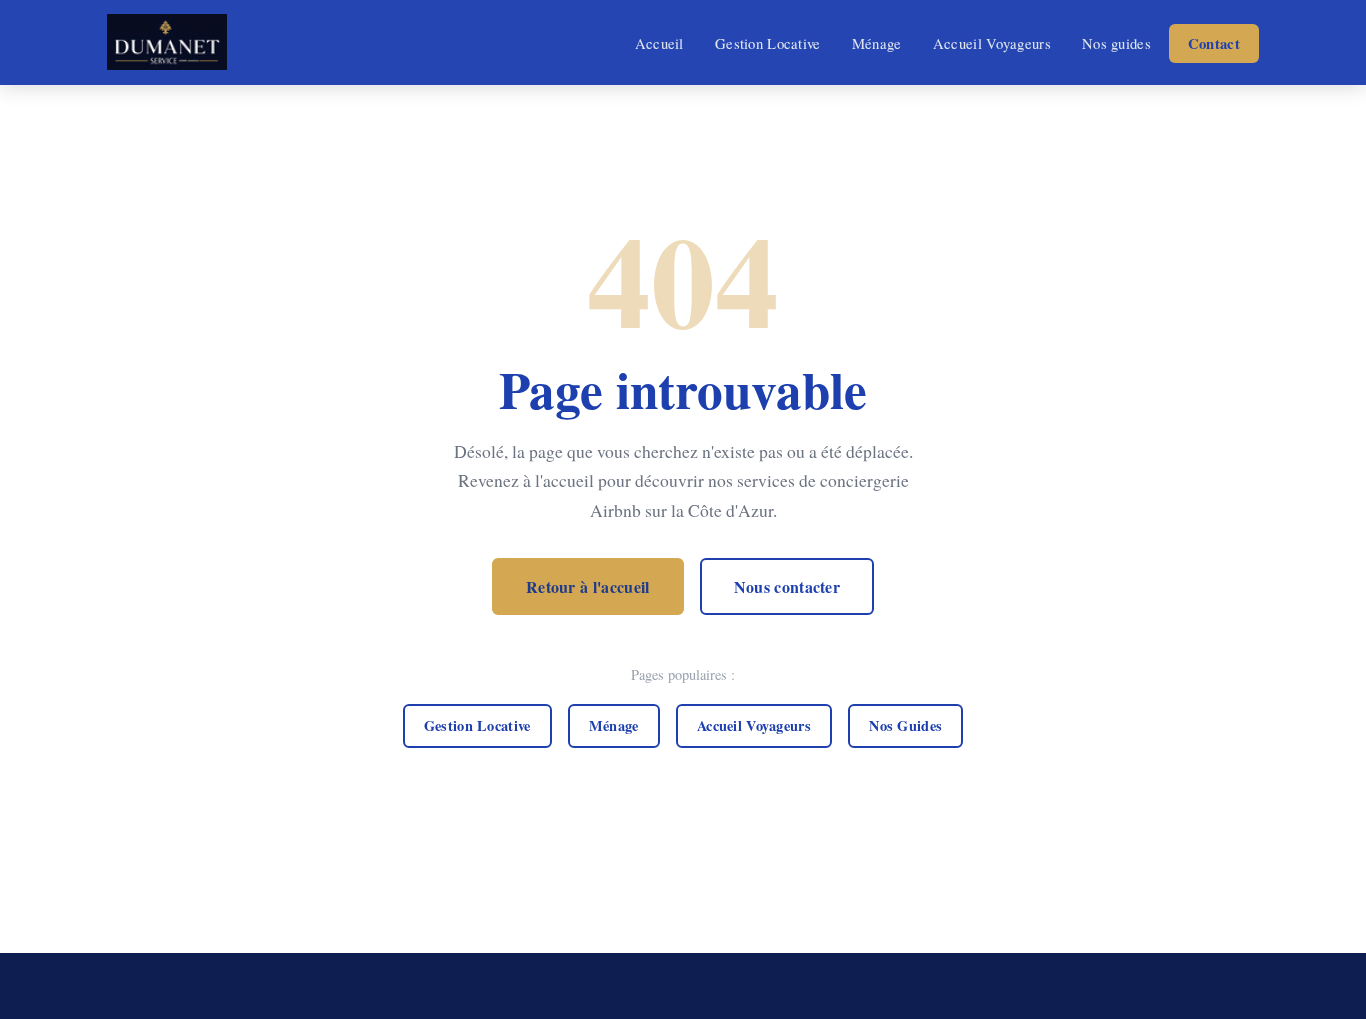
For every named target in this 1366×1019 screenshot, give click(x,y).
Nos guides (1116, 43)
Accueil (659, 43)
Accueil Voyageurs (992, 43)
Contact (1214, 43)
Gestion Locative (768, 43)
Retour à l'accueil (588, 586)
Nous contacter (787, 586)
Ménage (877, 43)
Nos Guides (905, 725)
